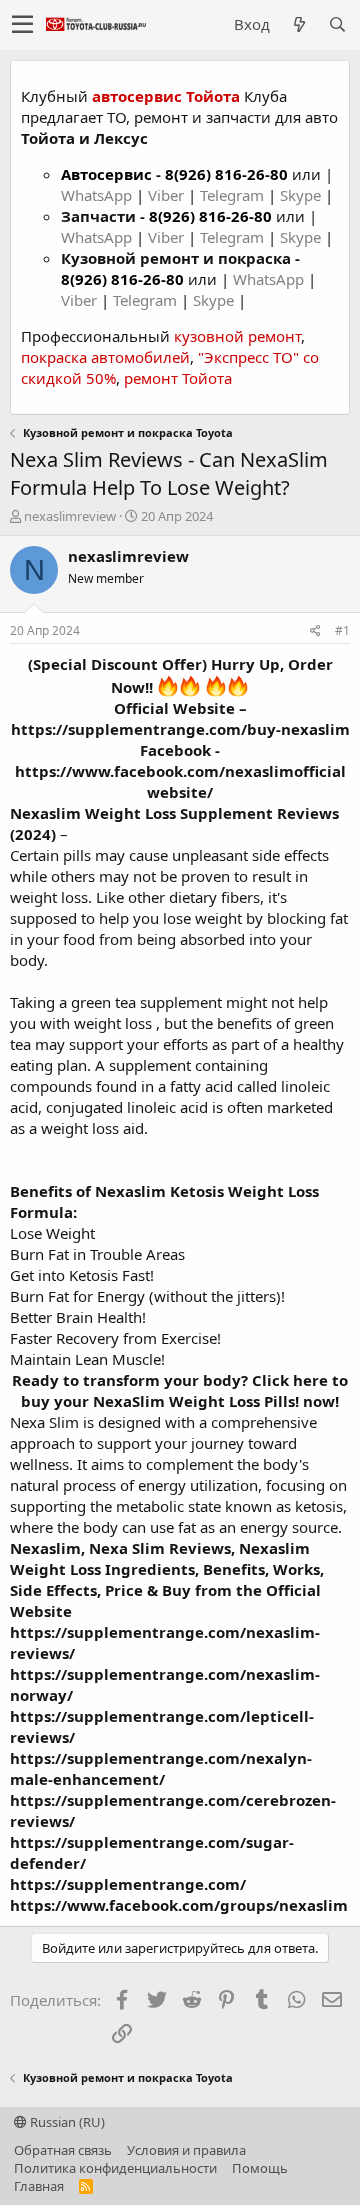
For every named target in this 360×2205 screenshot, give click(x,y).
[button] (22, 25)
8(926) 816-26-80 (226, 174)
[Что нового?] (299, 24)
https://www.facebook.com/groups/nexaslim (179, 1905)
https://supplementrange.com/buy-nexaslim (180, 729)
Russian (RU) (66, 2122)
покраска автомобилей (105, 357)
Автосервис (106, 174)
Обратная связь (63, 2150)
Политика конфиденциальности (115, 2168)
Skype (302, 195)
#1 (342, 630)
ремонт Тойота (178, 378)
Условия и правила (186, 2150)
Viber (166, 195)
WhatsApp (98, 195)
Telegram (234, 195)
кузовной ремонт (237, 336)
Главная (39, 2186)
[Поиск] (337, 24)
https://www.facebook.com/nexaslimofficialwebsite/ (180, 781)
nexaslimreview (70, 516)
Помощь (260, 2168)
